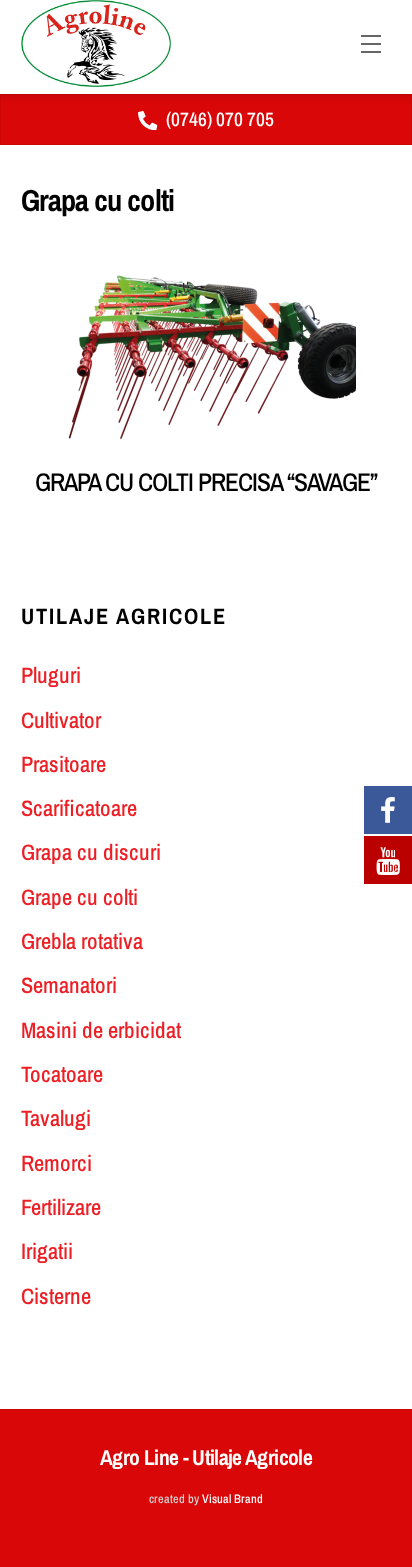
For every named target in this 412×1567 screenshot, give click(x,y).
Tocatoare (62, 1074)
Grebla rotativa (82, 941)
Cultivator (61, 720)
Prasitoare (63, 764)
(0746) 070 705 (220, 119)
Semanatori (69, 985)
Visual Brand (232, 1498)
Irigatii (47, 1251)
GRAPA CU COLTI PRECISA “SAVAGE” (205, 482)
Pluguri (51, 675)
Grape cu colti (79, 897)
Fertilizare (61, 1207)
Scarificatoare (79, 808)
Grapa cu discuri (91, 852)
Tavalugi (56, 1118)
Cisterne (56, 1296)
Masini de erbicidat (101, 1030)
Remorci (56, 1163)
